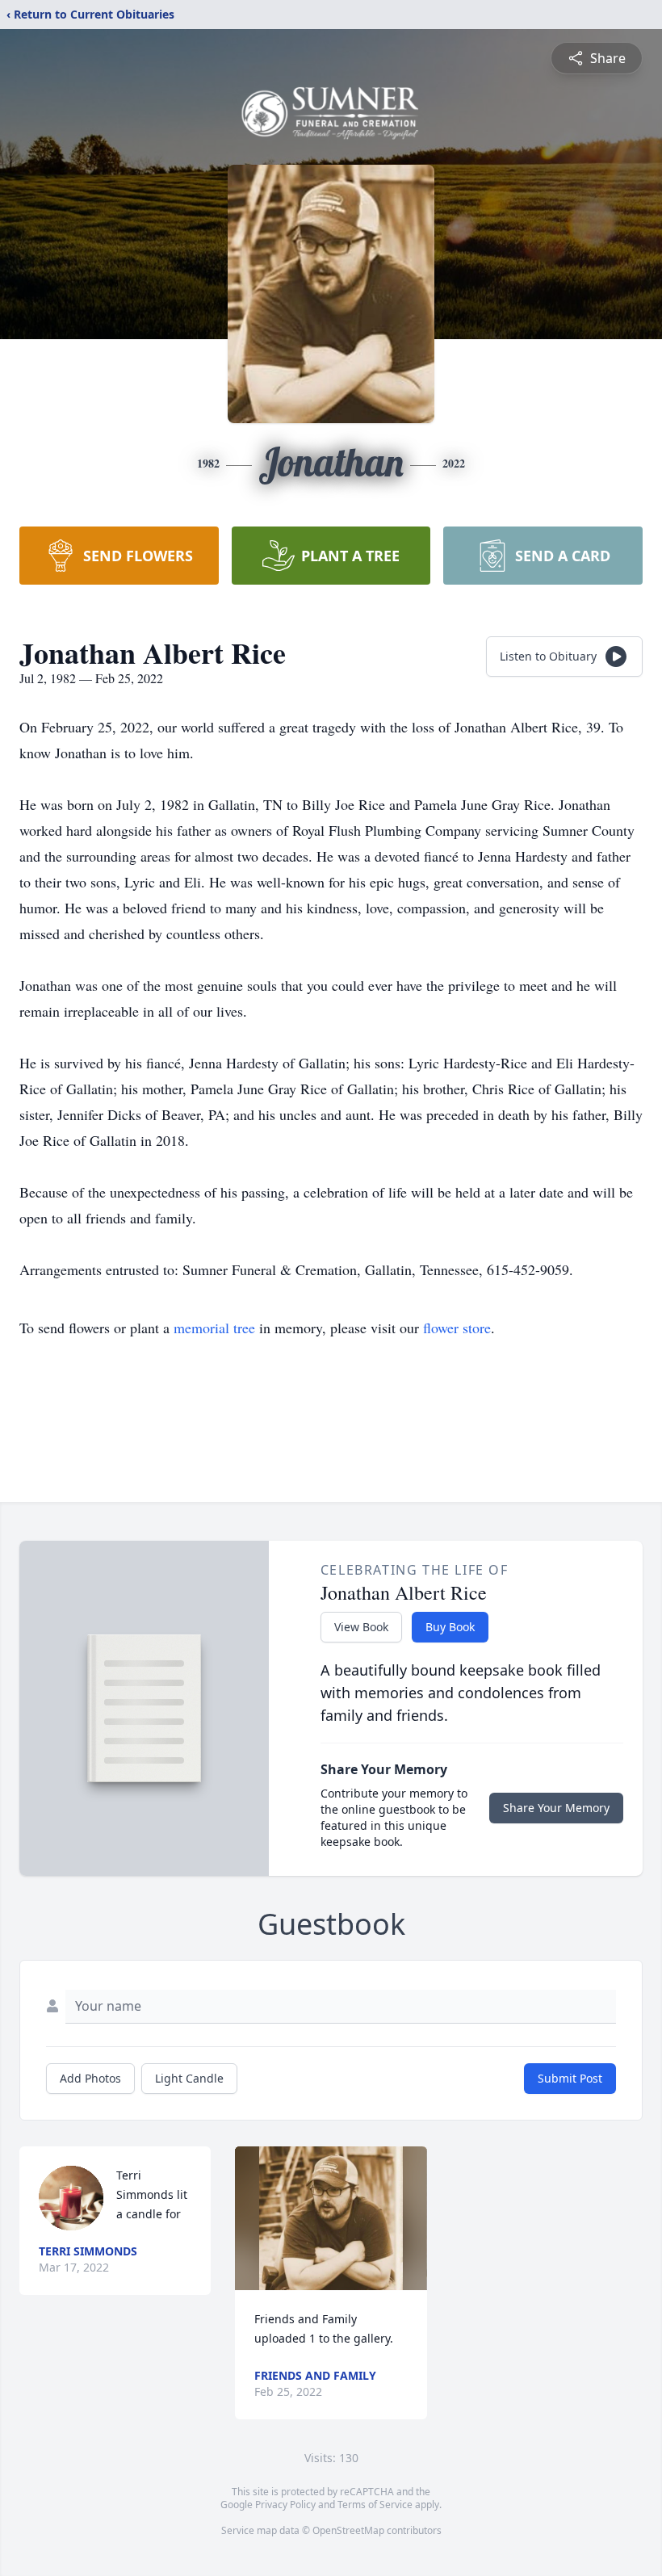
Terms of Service (375, 2505)
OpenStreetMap (348, 2530)
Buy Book (450, 1627)
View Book (361, 1627)
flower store (457, 1328)
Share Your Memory (556, 1808)
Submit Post (570, 2078)
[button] (331, 2218)
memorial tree (214, 1328)
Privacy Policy (285, 2505)
